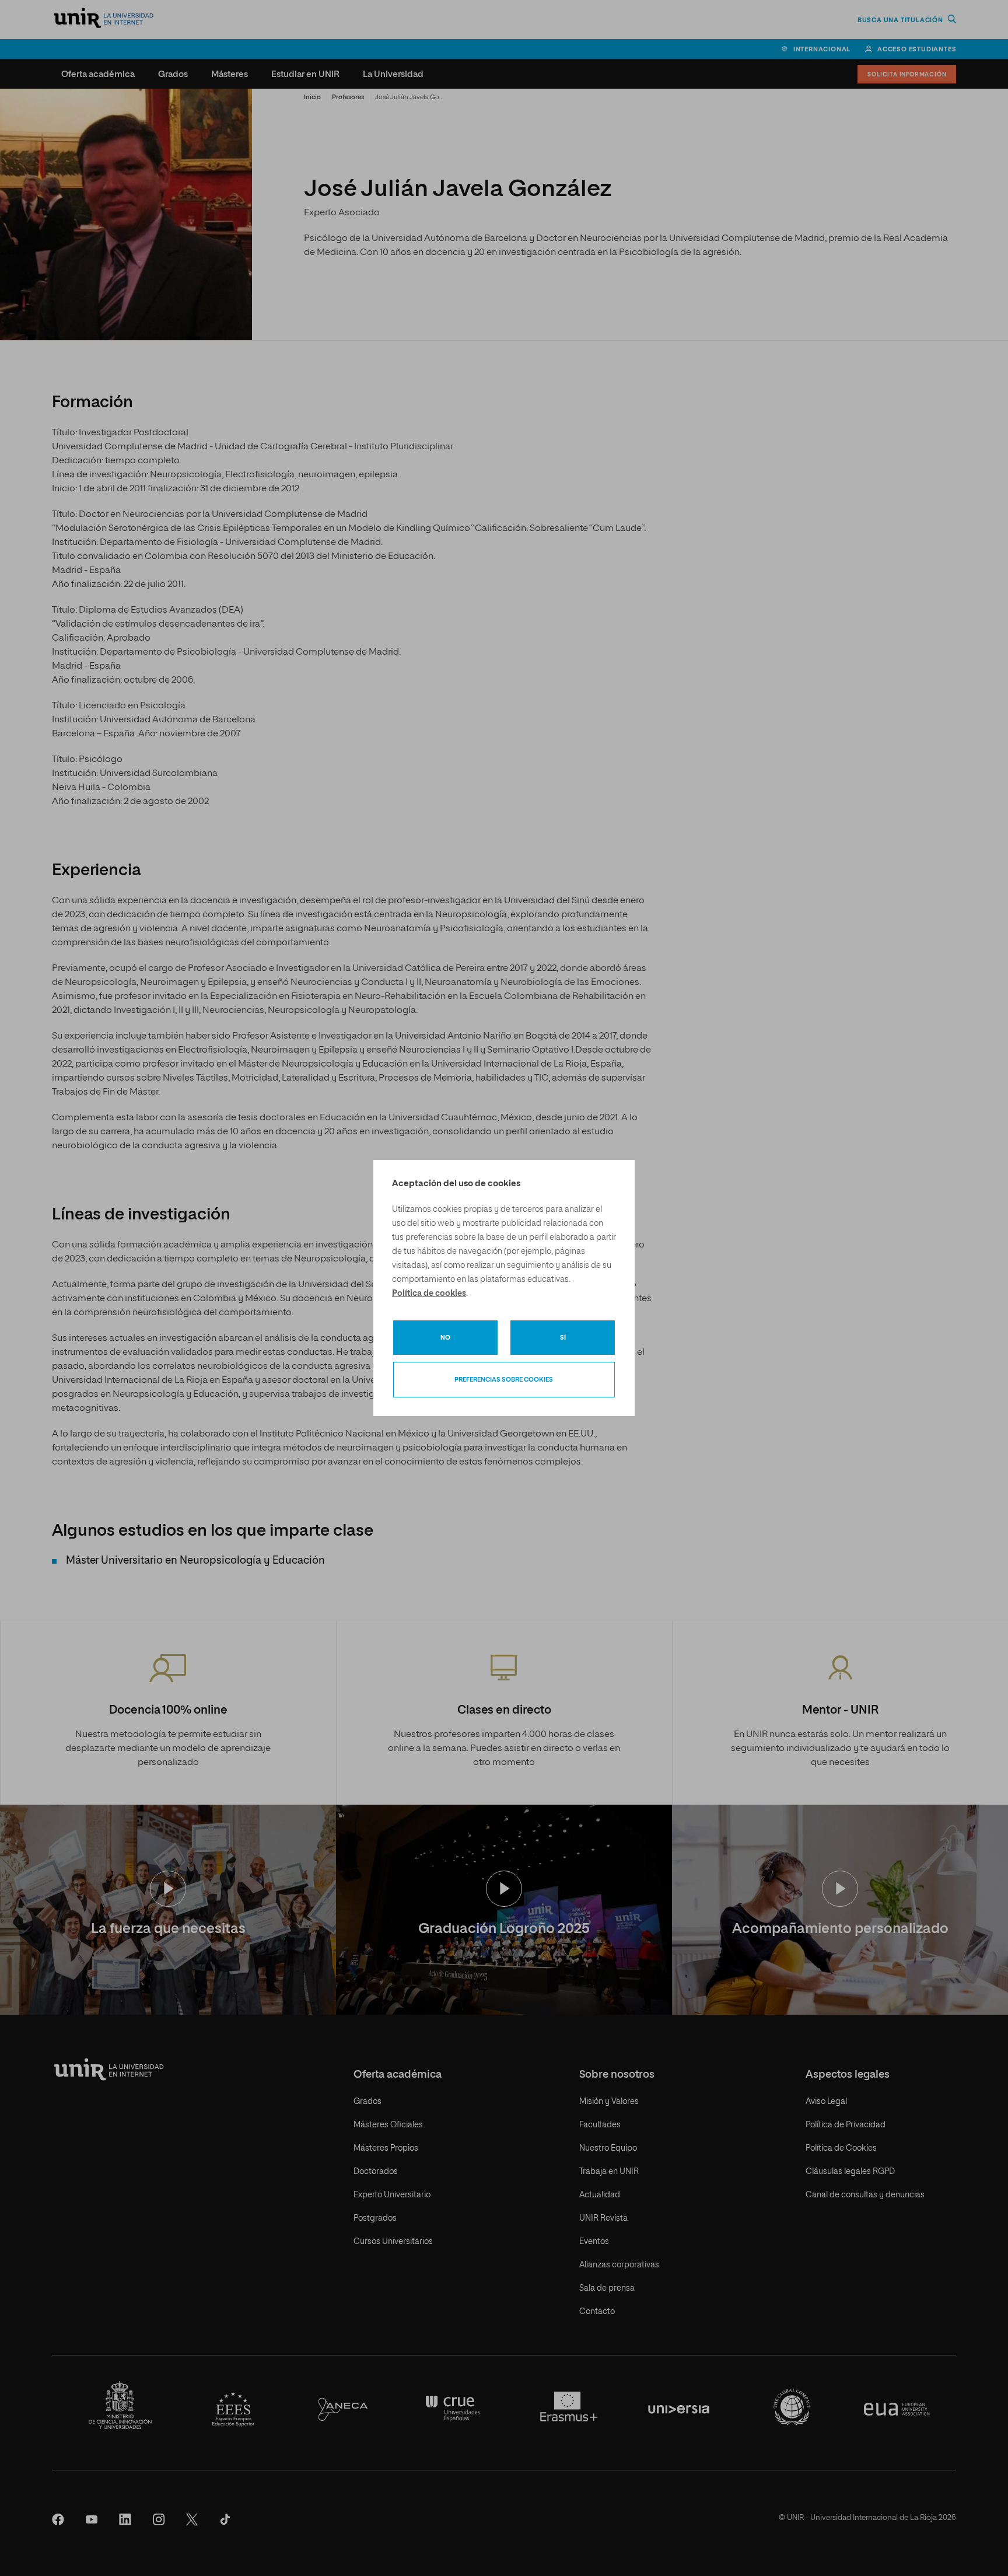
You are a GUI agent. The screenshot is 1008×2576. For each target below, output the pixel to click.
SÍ (563, 1338)
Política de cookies (429, 1294)
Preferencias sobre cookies (504, 1380)
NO (445, 1338)
